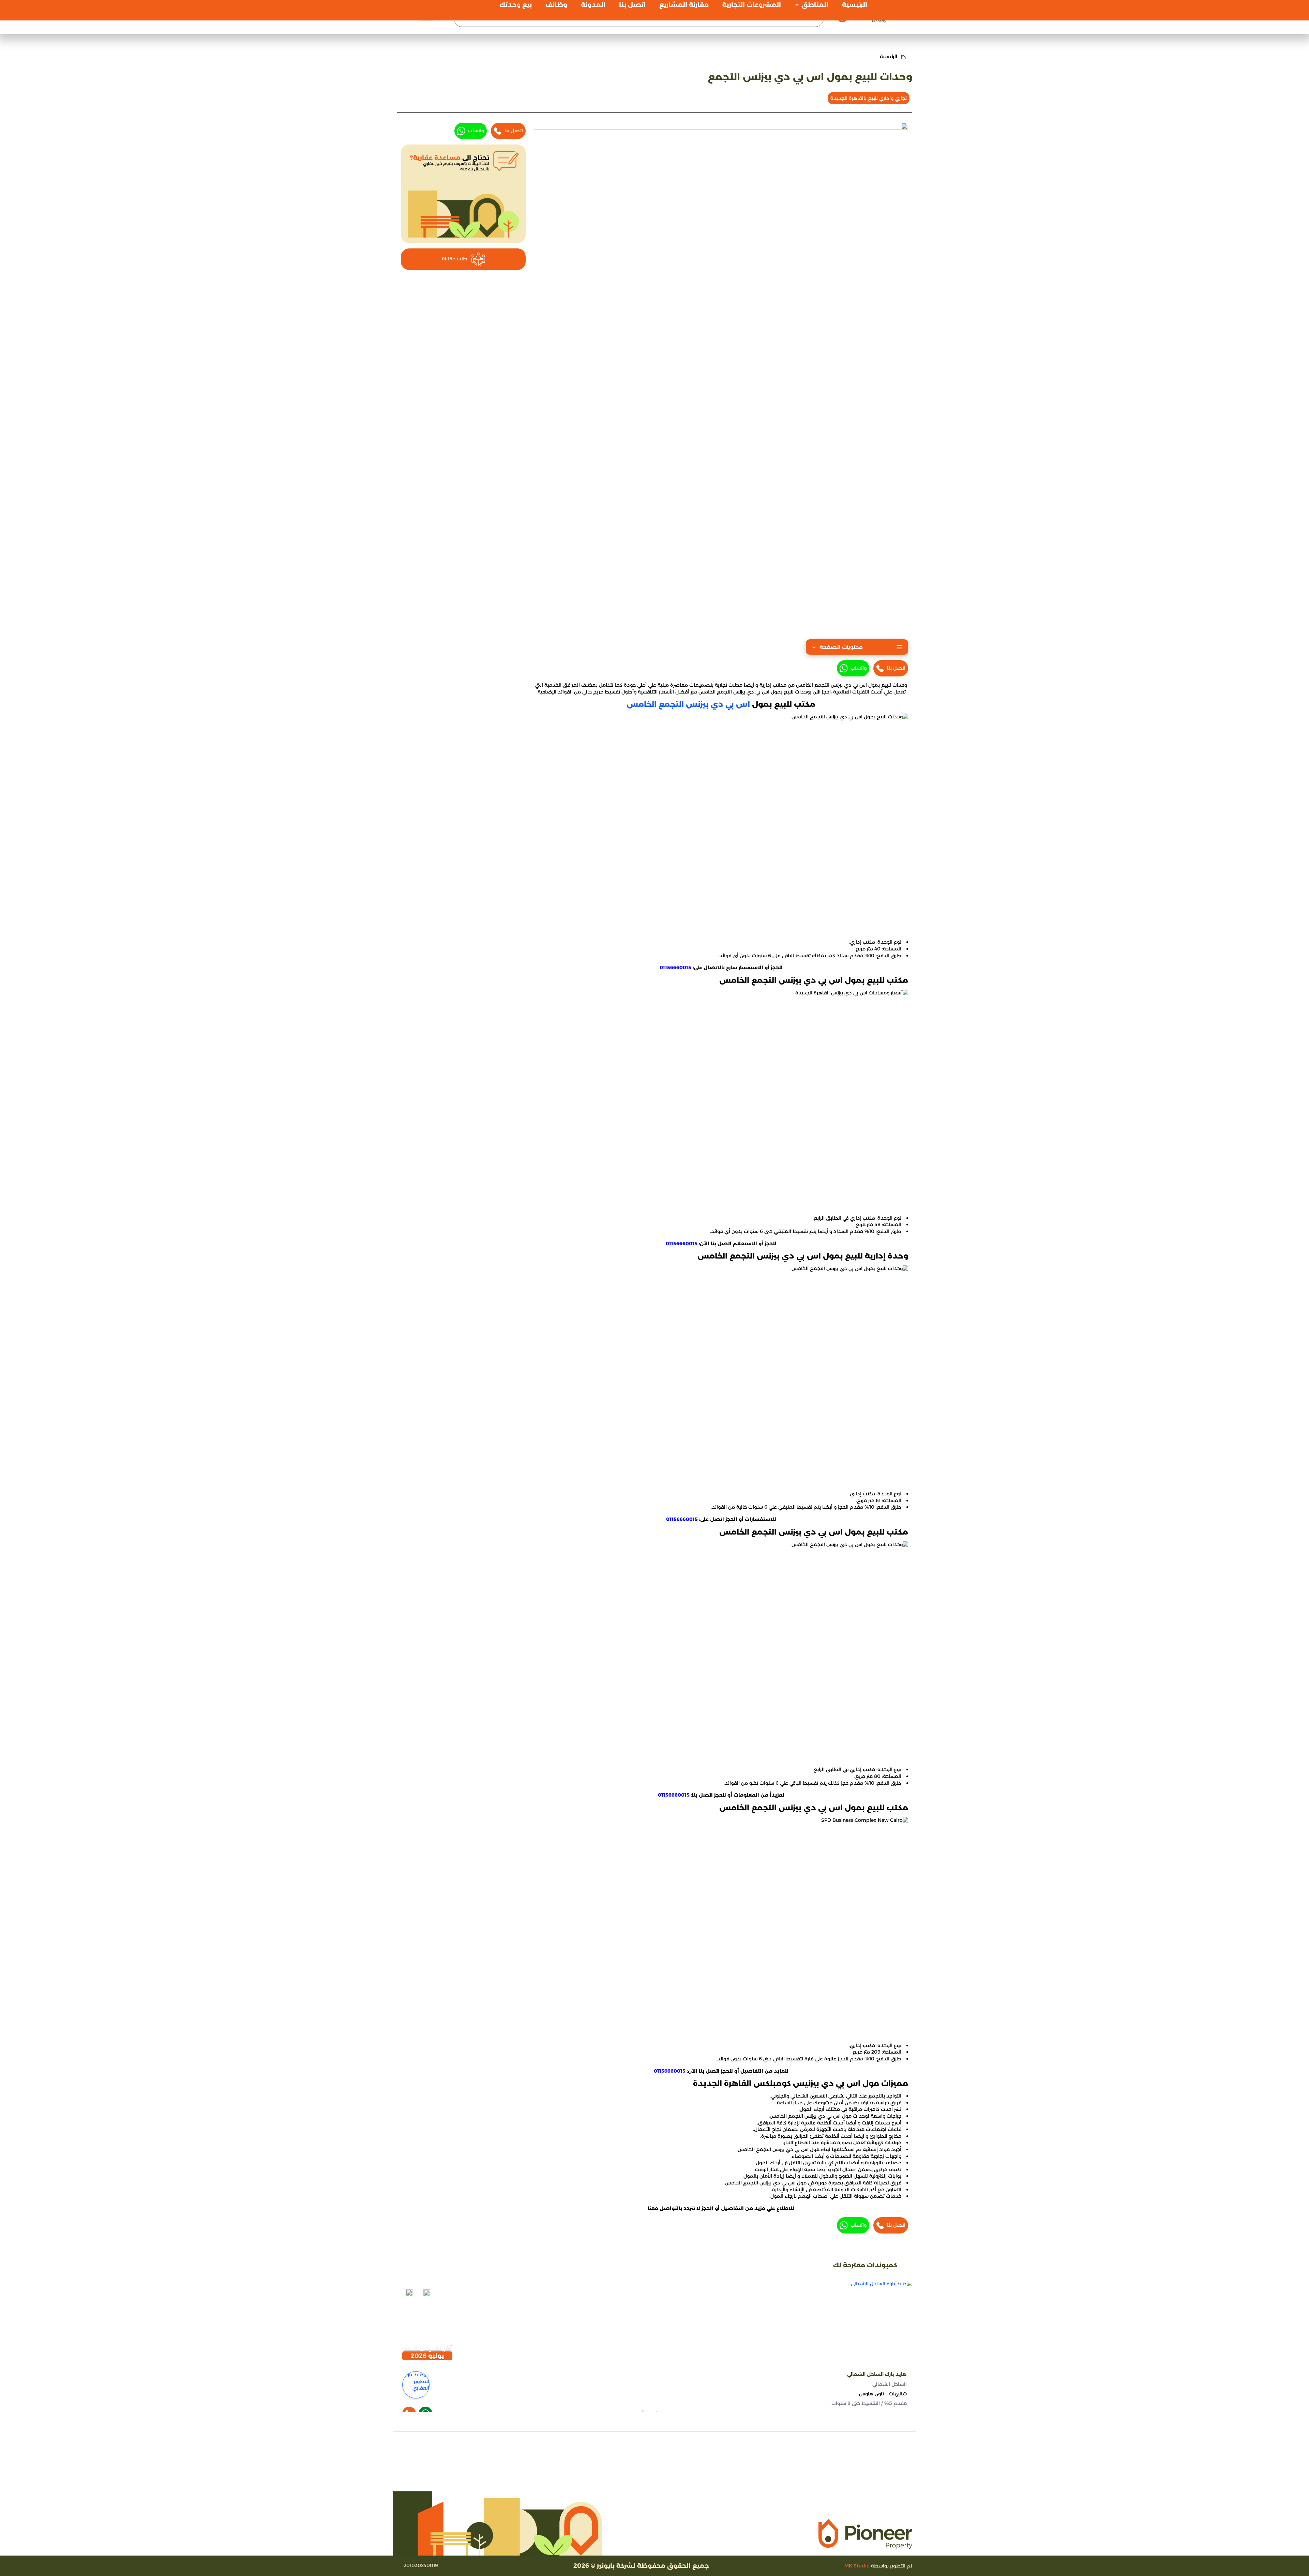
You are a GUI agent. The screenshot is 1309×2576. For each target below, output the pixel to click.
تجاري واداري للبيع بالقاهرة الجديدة (869, 98)
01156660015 (675, 967)
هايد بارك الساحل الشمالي (877, 2374)
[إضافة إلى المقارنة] (427, 2293)
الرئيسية (889, 57)
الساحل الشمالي (890, 2384)
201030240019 (421, 2565)
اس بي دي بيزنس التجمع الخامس (688, 704)
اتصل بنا (896, 668)
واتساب (859, 668)
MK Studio (857, 2566)
